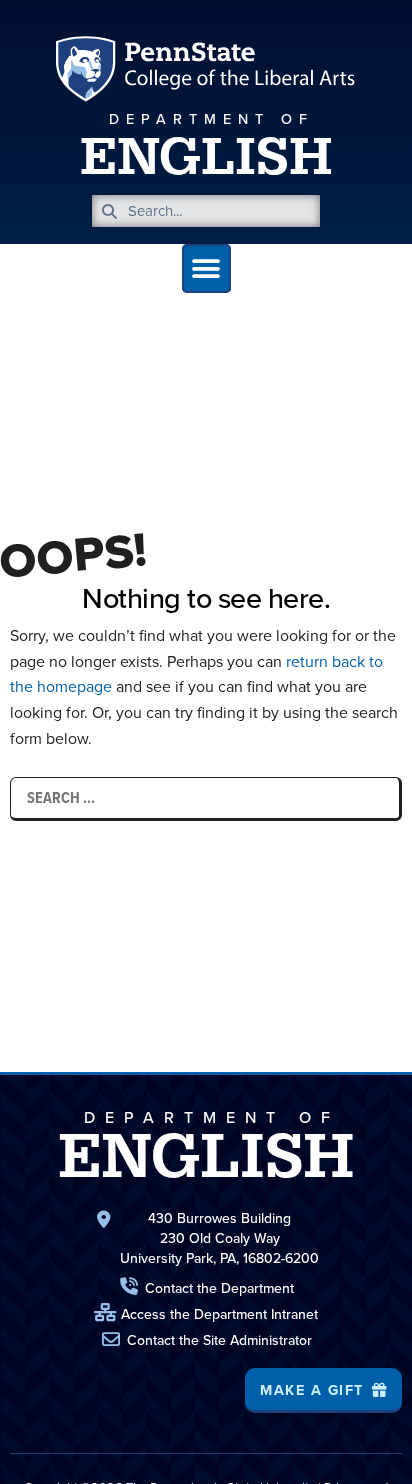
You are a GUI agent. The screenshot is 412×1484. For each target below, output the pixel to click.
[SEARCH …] (205, 798)
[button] (206, 268)
